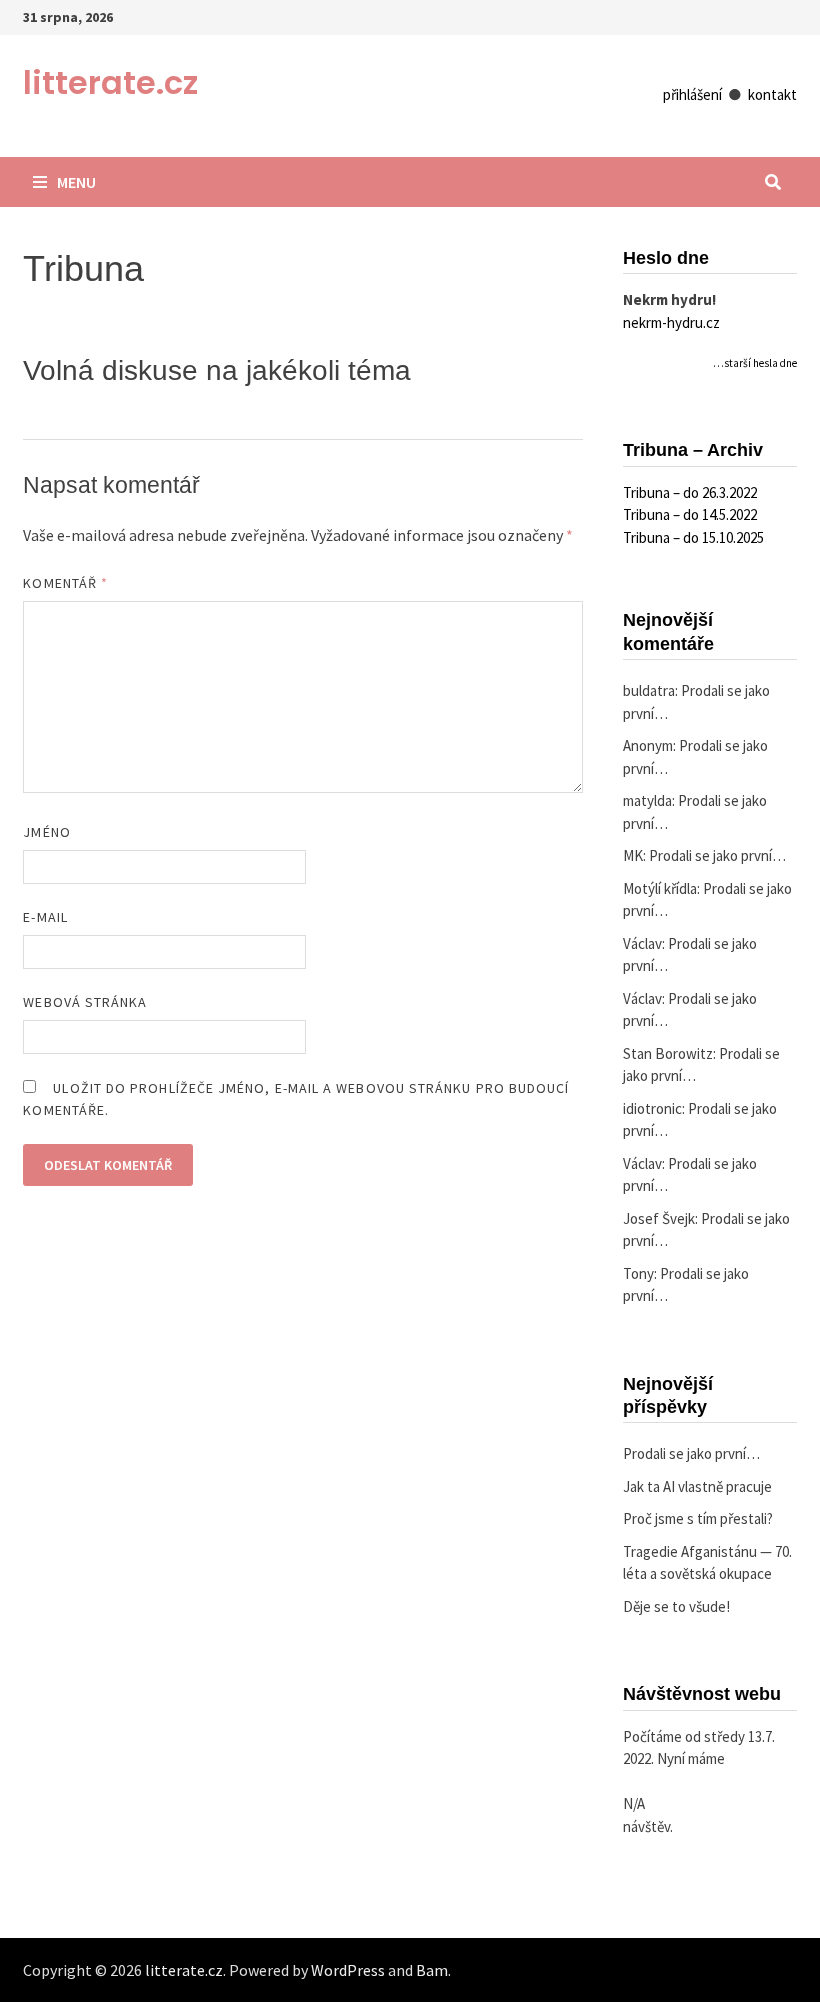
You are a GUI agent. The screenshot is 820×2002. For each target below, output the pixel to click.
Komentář (65, 583)
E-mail (45, 917)
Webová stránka (85, 1002)
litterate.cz (110, 82)
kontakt (772, 94)
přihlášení (692, 94)
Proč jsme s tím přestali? (698, 1518)
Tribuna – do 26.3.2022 (690, 492)
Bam (432, 1970)
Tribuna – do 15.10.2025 (693, 537)
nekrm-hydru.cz (671, 322)
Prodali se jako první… (717, 855)
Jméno (46, 832)
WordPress (348, 1970)
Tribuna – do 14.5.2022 (690, 514)
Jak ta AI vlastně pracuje (697, 1486)
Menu (76, 182)
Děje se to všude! (676, 1606)
